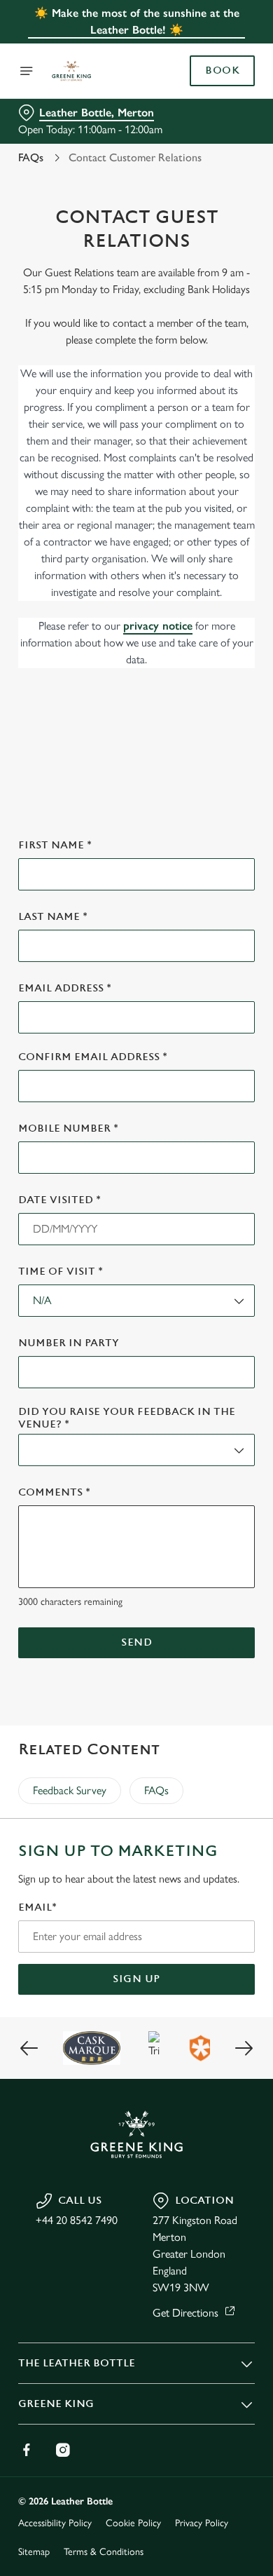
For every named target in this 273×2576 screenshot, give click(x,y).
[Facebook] (27, 2450)
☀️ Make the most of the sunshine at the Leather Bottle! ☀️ (137, 21)
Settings (210, 1451)
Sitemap (34, 2552)
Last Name (53, 917)
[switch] (237, 1308)
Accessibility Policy (55, 2523)
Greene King (56, 2404)
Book (222, 71)
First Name (55, 845)
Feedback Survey (70, 1790)
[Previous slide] (29, 2048)
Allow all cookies (136, 1496)
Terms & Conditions (104, 2552)
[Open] (27, 71)
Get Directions (185, 2313)
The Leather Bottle (77, 2363)
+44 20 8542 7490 (77, 2220)
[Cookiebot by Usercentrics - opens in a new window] (196, 1022)
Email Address (65, 988)
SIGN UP (136, 1979)
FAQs (31, 157)
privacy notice (158, 626)
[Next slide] (244, 2048)
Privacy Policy (202, 2523)
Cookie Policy (133, 2523)
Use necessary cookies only (136, 1541)
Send (136, 1642)
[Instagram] (63, 2450)
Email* (37, 1907)
